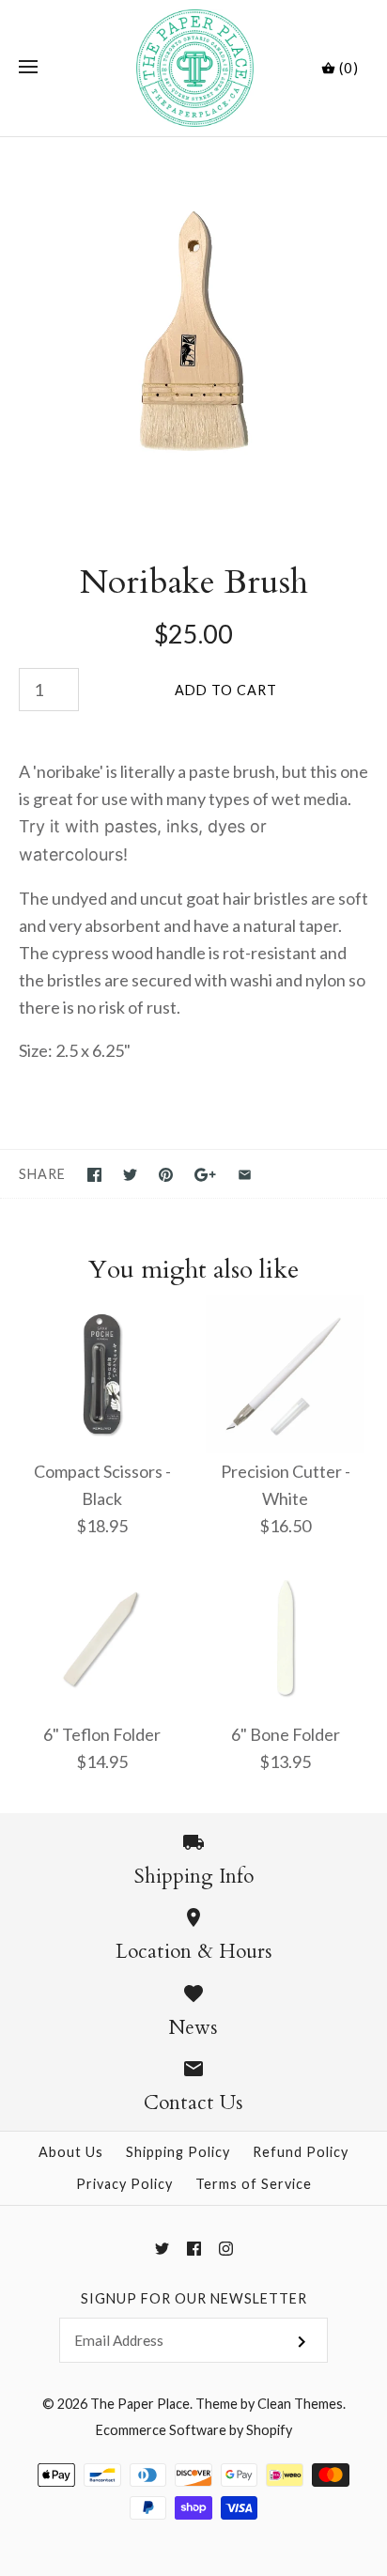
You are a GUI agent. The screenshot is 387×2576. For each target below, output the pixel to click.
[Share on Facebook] (94, 1175)
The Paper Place (140, 2404)
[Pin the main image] (166, 1175)
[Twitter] (162, 2249)
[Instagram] (226, 2249)
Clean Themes (300, 2404)
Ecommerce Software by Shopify (194, 2430)
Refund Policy (301, 2152)
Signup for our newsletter (194, 2298)
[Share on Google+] (205, 1175)
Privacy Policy (124, 2184)
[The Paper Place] (194, 68)
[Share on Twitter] (130, 1175)
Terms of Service (254, 2184)
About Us (71, 2152)
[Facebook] (194, 2249)
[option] (193, 331)
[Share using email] (245, 1175)
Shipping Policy (178, 2152)
